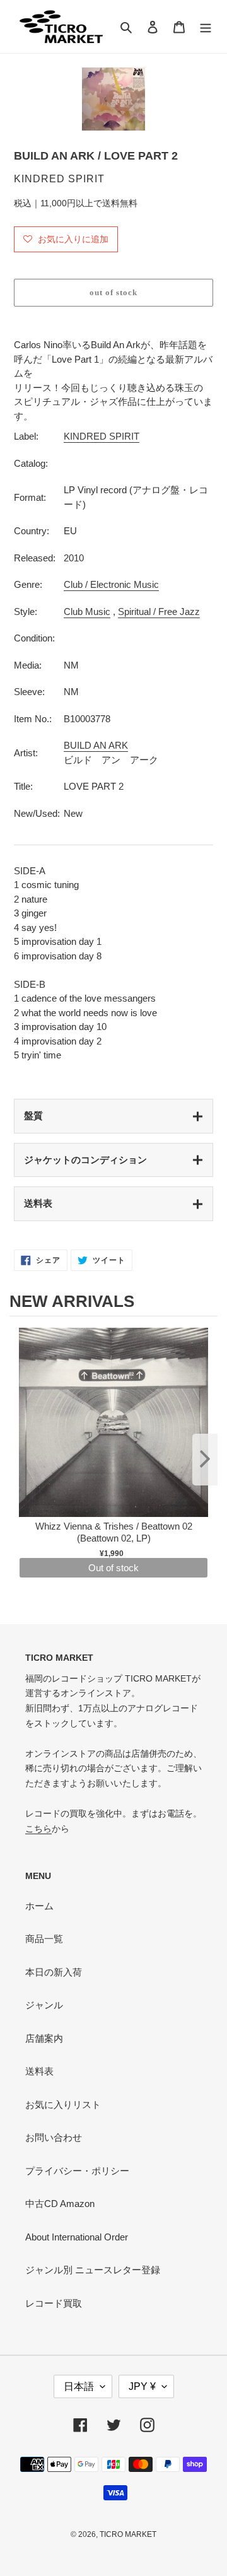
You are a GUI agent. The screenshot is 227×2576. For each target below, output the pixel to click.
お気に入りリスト (63, 2105)
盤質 (33, 1115)
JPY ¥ (142, 2386)
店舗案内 (44, 2038)
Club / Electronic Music (111, 584)
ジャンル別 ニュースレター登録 (93, 2270)
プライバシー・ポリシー (77, 2171)
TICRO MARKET (128, 2534)
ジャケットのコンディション (85, 1160)
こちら (38, 1829)
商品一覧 (44, 1939)
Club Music (87, 612)
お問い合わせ (54, 2137)
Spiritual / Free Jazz (159, 612)
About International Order (77, 2237)
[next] (205, 1460)
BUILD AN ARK (96, 745)
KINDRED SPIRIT (102, 436)
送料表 (38, 1203)
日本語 (79, 2386)
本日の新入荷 (54, 1972)
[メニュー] (206, 27)
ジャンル (44, 2005)
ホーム (39, 1906)
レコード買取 (54, 2303)
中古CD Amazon (60, 2204)
